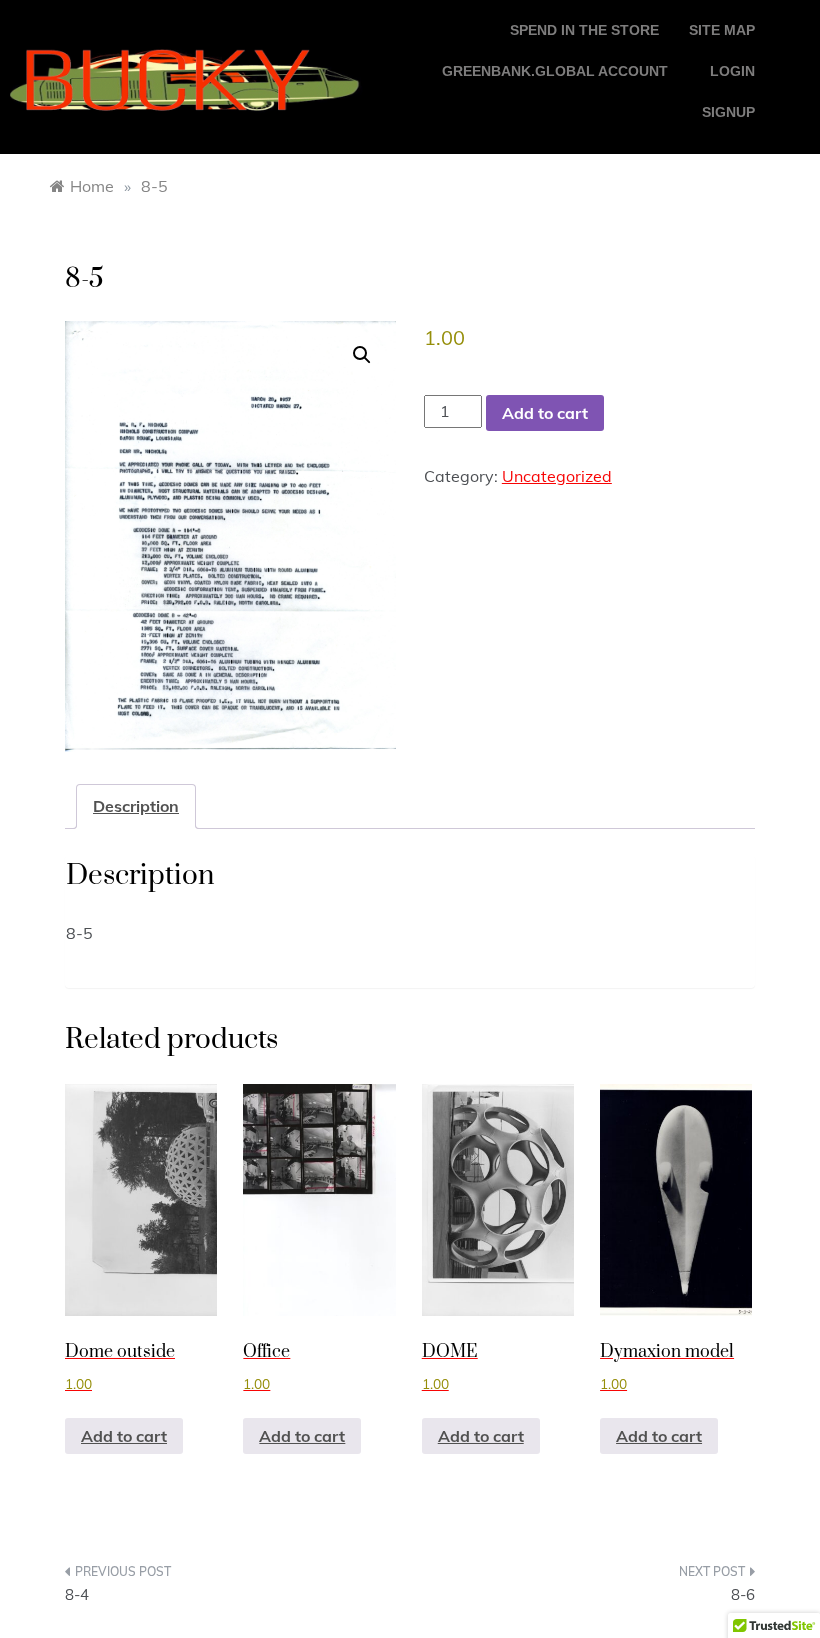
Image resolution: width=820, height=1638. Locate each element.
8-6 (743, 1594)
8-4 (77, 1594)
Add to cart (545, 413)
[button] (362, 355)
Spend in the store (584, 30)
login (732, 71)
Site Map (722, 30)
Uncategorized (557, 476)
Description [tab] (136, 806)
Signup (728, 112)
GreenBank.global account (555, 71)
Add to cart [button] (124, 1436)
